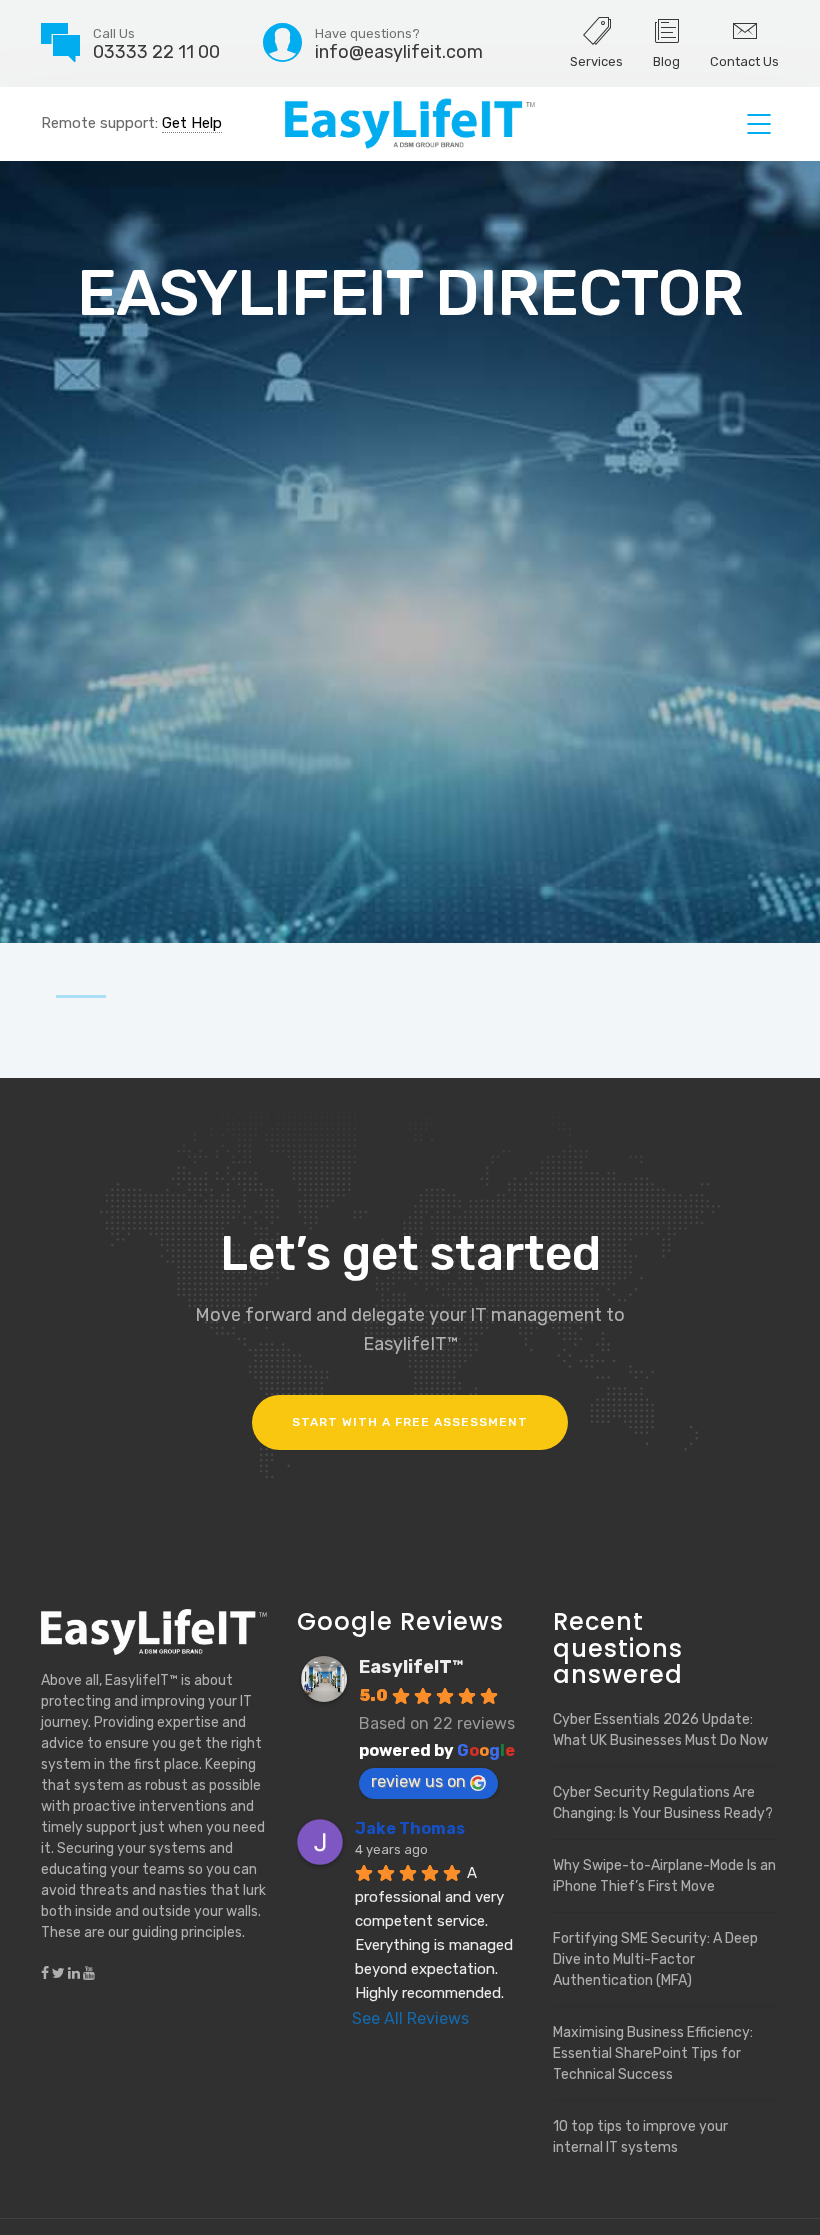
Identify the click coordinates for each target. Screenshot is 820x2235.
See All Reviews (410, 2018)
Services (596, 61)
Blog (666, 61)
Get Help (192, 123)
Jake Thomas (410, 1828)
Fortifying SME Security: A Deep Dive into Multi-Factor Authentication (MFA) (655, 1959)
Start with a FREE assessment (410, 1422)
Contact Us (744, 61)
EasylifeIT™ (411, 1667)
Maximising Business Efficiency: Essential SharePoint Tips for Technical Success (653, 2053)
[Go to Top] (780, 2190)
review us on (418, 1781)
